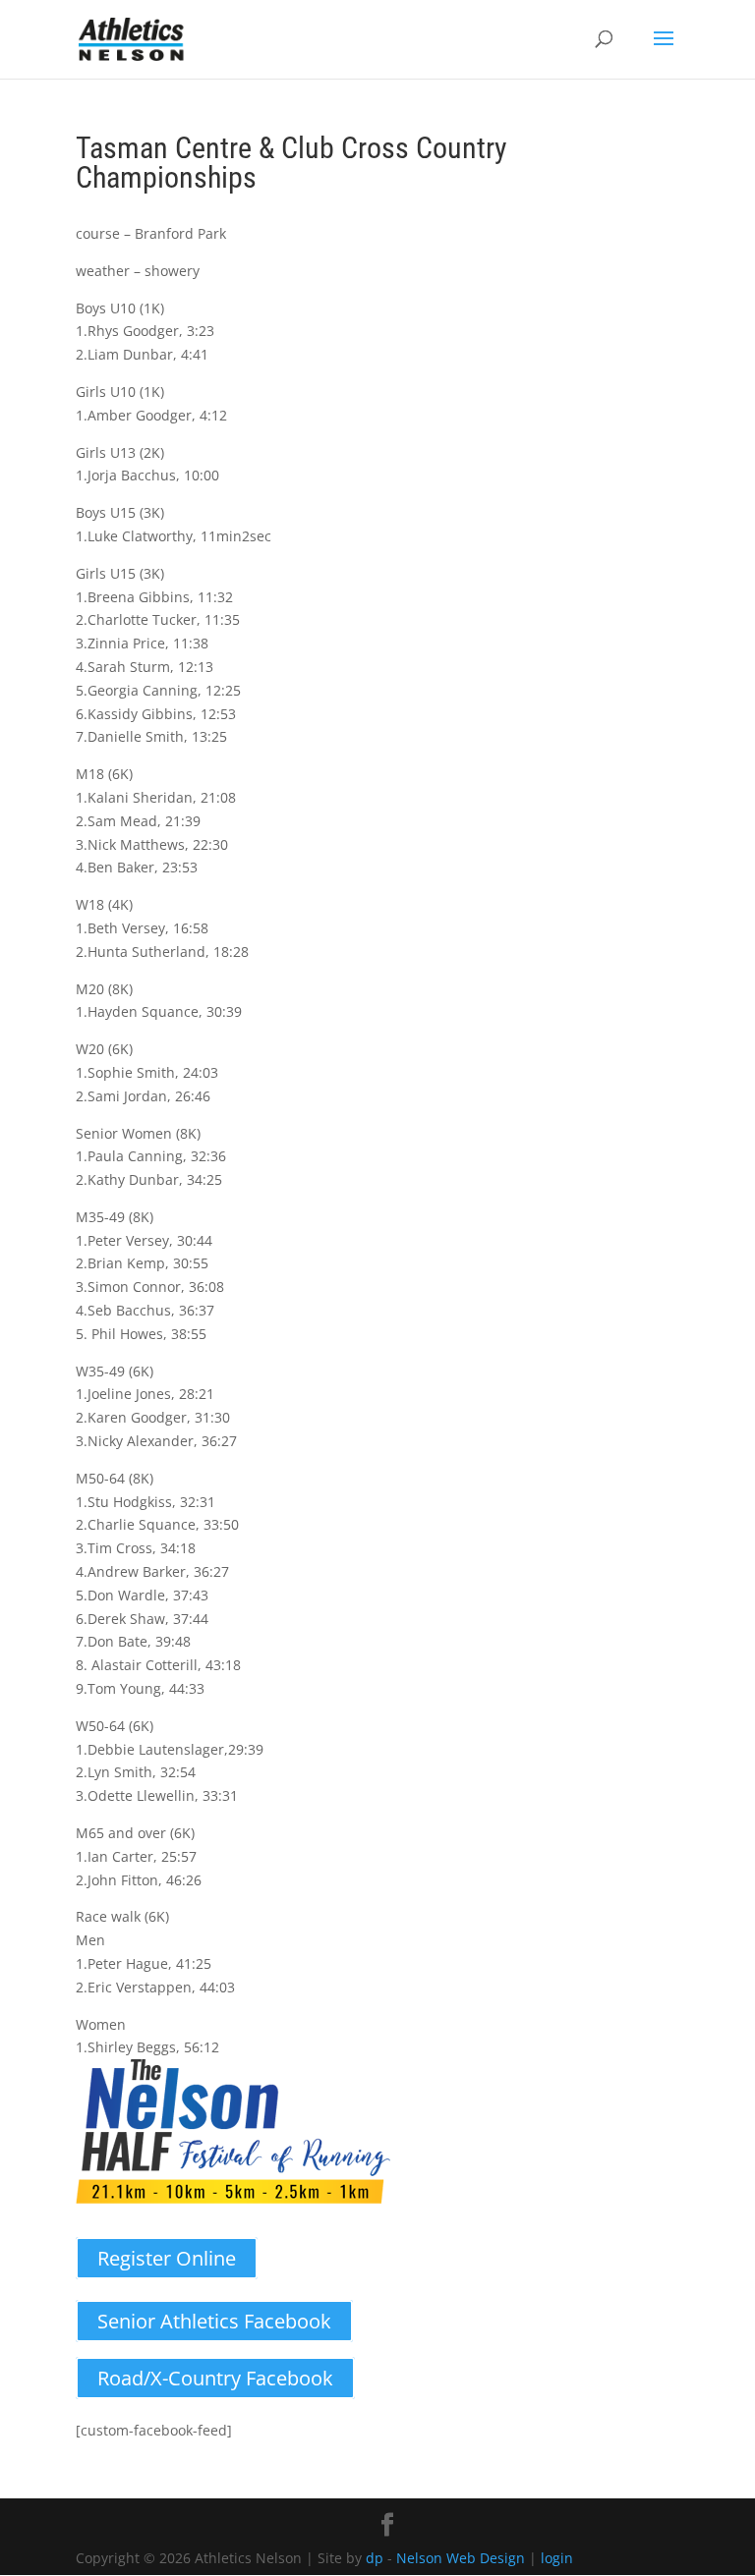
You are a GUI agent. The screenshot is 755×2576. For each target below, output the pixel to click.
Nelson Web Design (461, 2558)
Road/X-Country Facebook (215, 2378)
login (557, 2558)
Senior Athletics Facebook (214, 2321)
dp (375, 2558)
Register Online (167, 2258)
